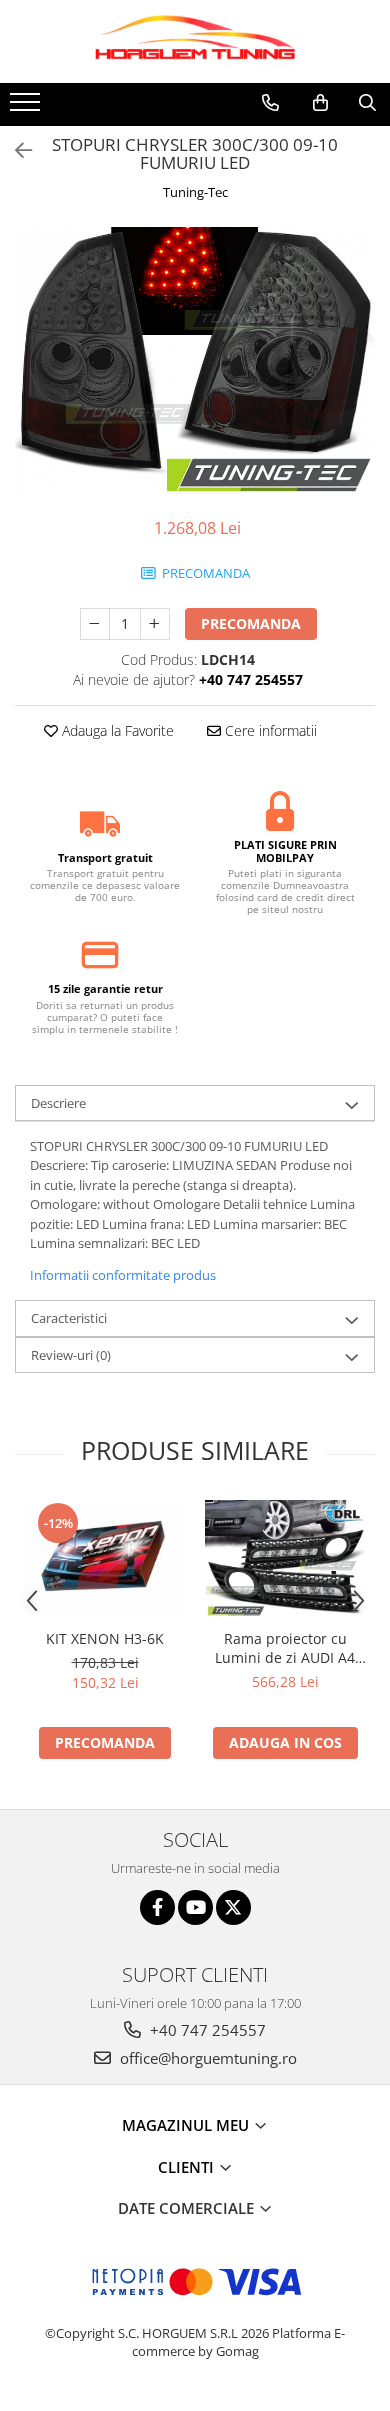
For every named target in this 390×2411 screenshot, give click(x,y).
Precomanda (251, 623)
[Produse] (27, 108)
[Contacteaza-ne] (270, 103)
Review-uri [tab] (71, 1355)
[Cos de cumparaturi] (320, 103)
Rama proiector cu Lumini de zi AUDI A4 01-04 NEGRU (285, 1648)
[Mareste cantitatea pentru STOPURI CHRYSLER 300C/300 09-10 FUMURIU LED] (155, 624)
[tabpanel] (195, 362)
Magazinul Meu (187, 2125)
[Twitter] (233, 1907)
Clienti (188, 2167)
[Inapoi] (15, 150)
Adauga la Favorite (116, 730)
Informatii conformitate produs (123, 1275)
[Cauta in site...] (367, 103)
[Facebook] (157, 1907)
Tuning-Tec (195, 192)
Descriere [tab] (58, 1103)
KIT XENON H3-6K (105, 1638)
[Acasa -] (195, 41)
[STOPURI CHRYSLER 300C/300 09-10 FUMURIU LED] (195, 362)
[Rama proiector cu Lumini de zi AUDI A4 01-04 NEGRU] (285, 1560)
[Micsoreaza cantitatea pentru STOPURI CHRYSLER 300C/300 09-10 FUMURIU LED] (95, 624)
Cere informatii (269, 730)
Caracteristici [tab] (69, 1318)
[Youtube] (195, 1907)
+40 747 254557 (206, 2030)
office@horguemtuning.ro (206, 2058)
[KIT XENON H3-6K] (105, 1560)
